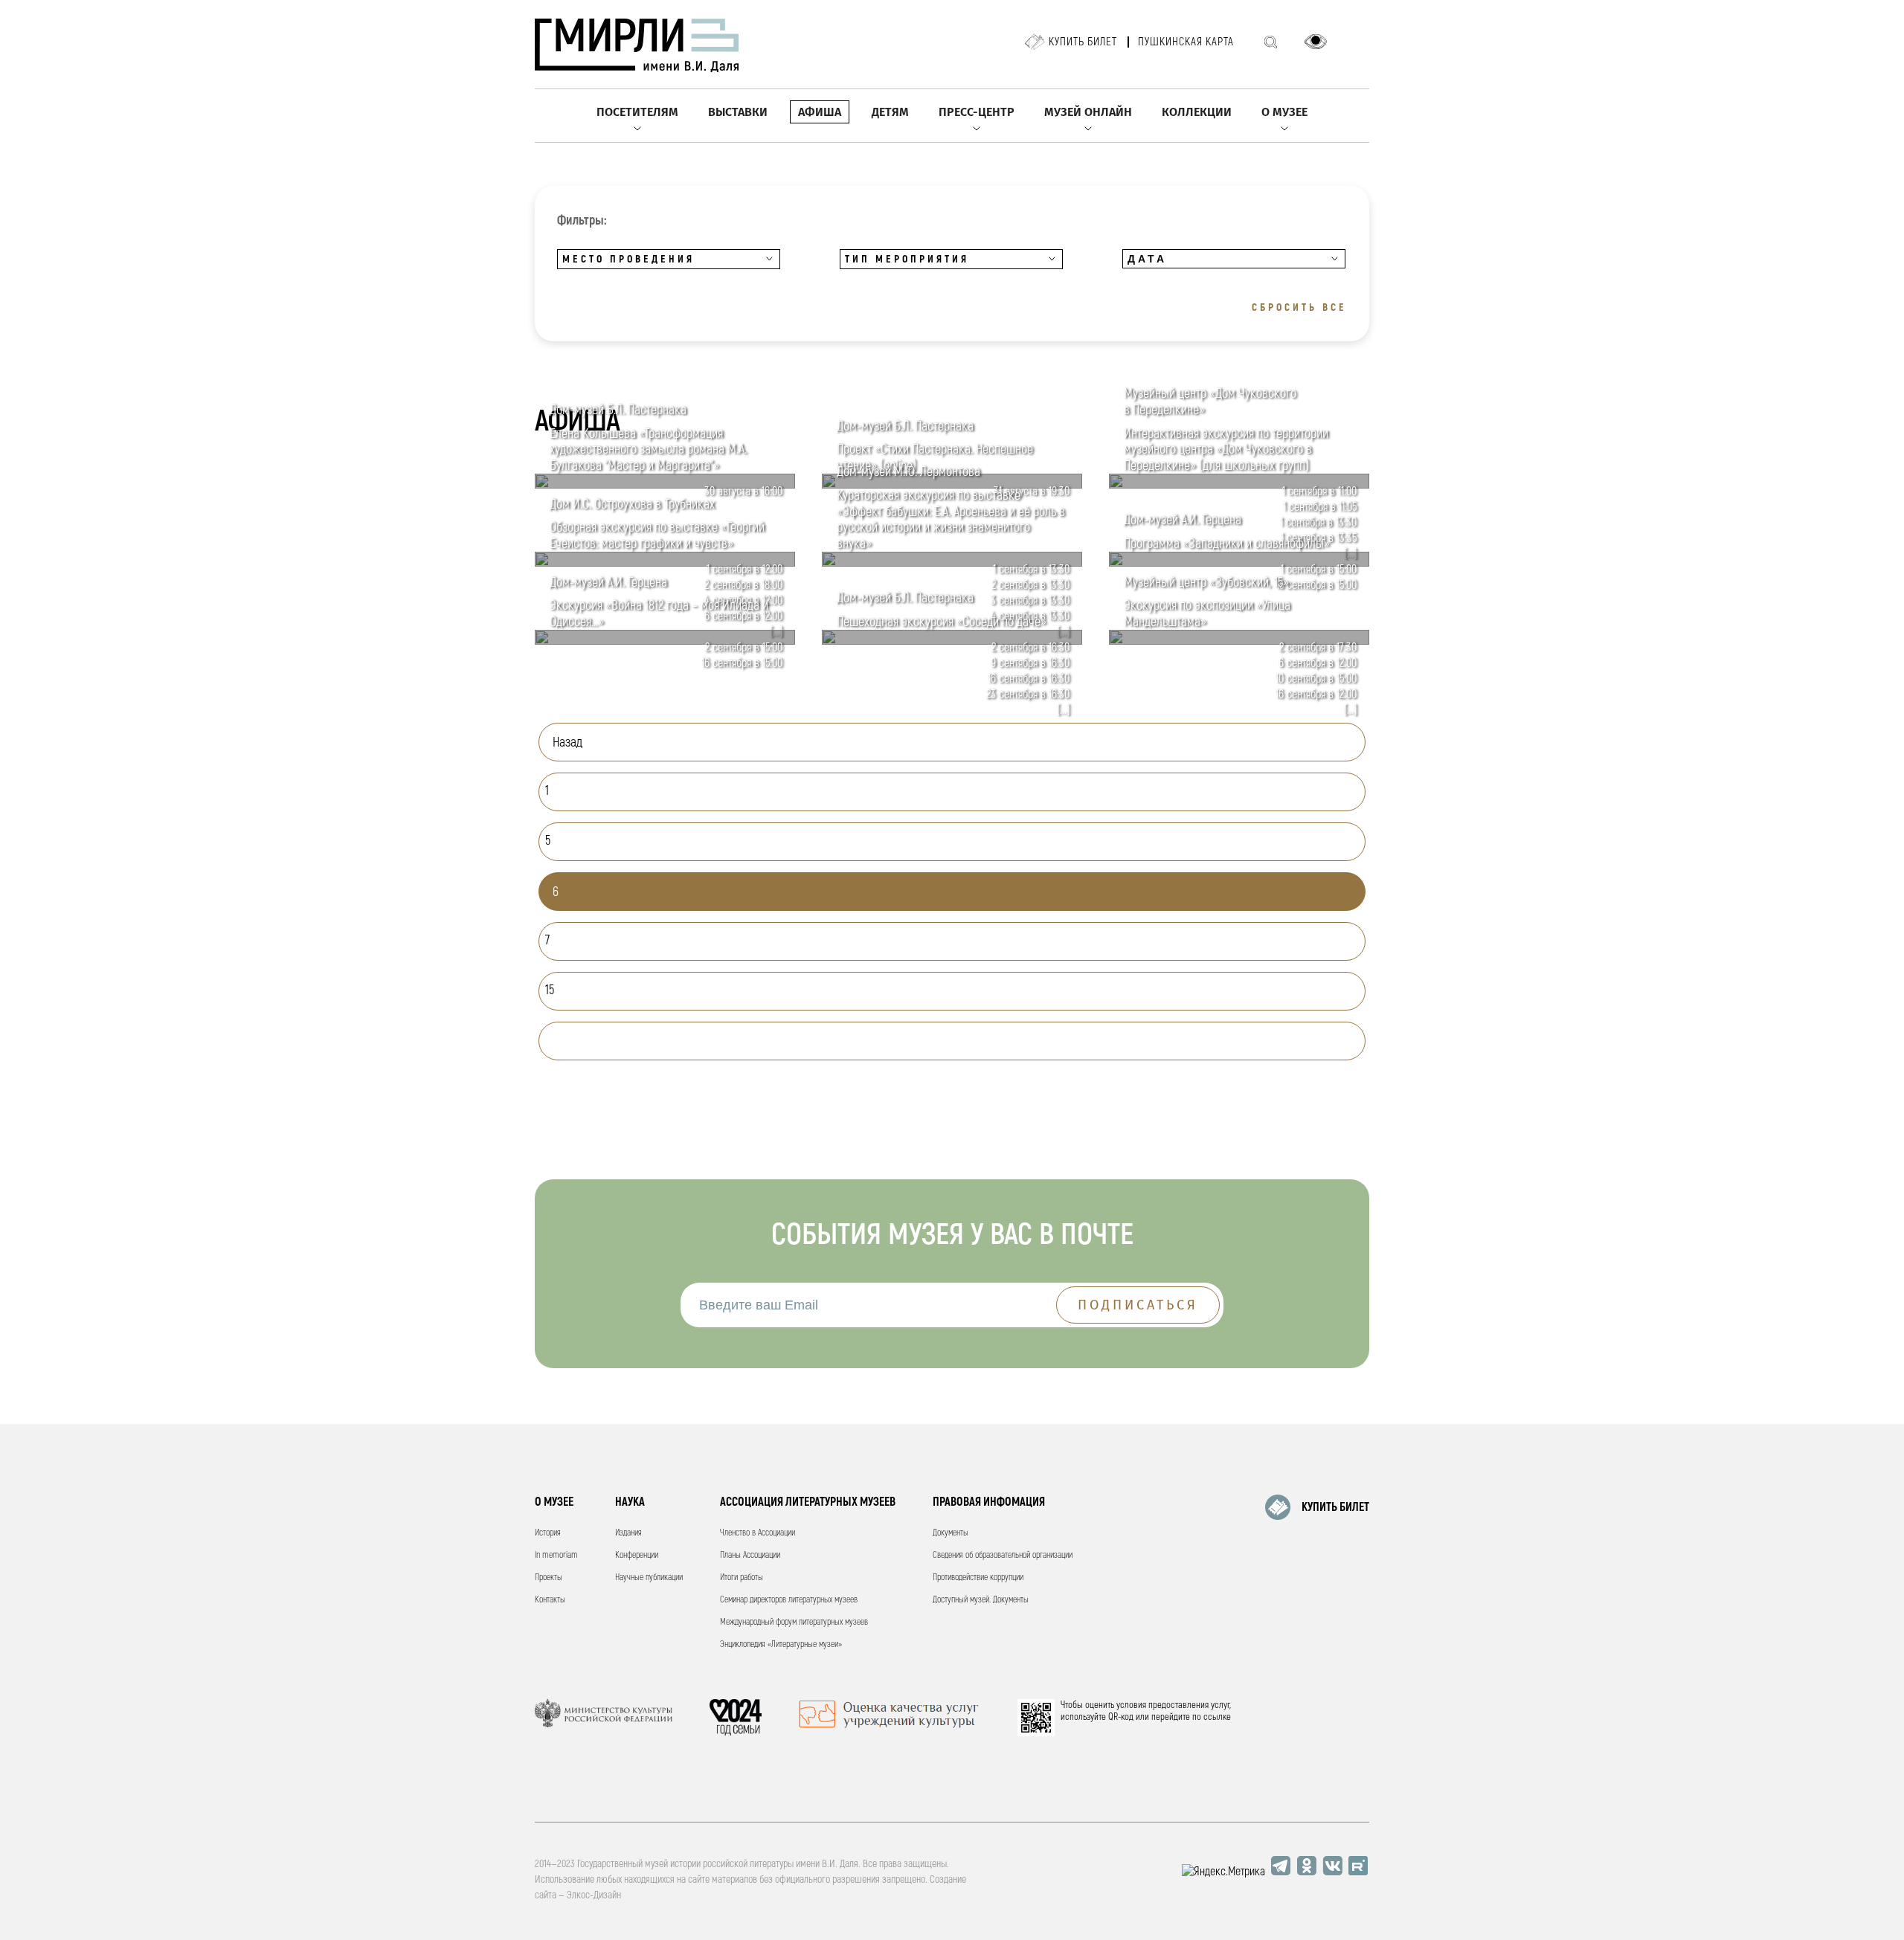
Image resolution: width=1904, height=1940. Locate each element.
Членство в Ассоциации (758, 1533)
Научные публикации (649, 1578)
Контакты (550, 1600)
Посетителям (637, 112)
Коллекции (1197, 112)
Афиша (820, 112)
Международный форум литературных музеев (794, 1622)
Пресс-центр (977, 112)
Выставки (738, 112)
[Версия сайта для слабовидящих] (1316, 42)
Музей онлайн (1088, 112)
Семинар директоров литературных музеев (789, 1600)
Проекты (549, 1578)
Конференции (637, 1555)
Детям (890, 112)
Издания (628, 1533)
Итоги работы (742, 1578)
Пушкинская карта (1186, 42)
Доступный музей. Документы (981, 1600)
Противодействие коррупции (978, 1578)
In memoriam (556, 1555)
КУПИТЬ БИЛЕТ (1335, 1507)
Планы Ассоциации (750, 1555)
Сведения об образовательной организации (1003, 1555)
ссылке (1217, 1717)
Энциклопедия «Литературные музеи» (781, 1644)
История (548, 1533)
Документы (951, 1533)
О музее (1284, 112)
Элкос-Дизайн (594, 1895)
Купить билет (1083, 42)
